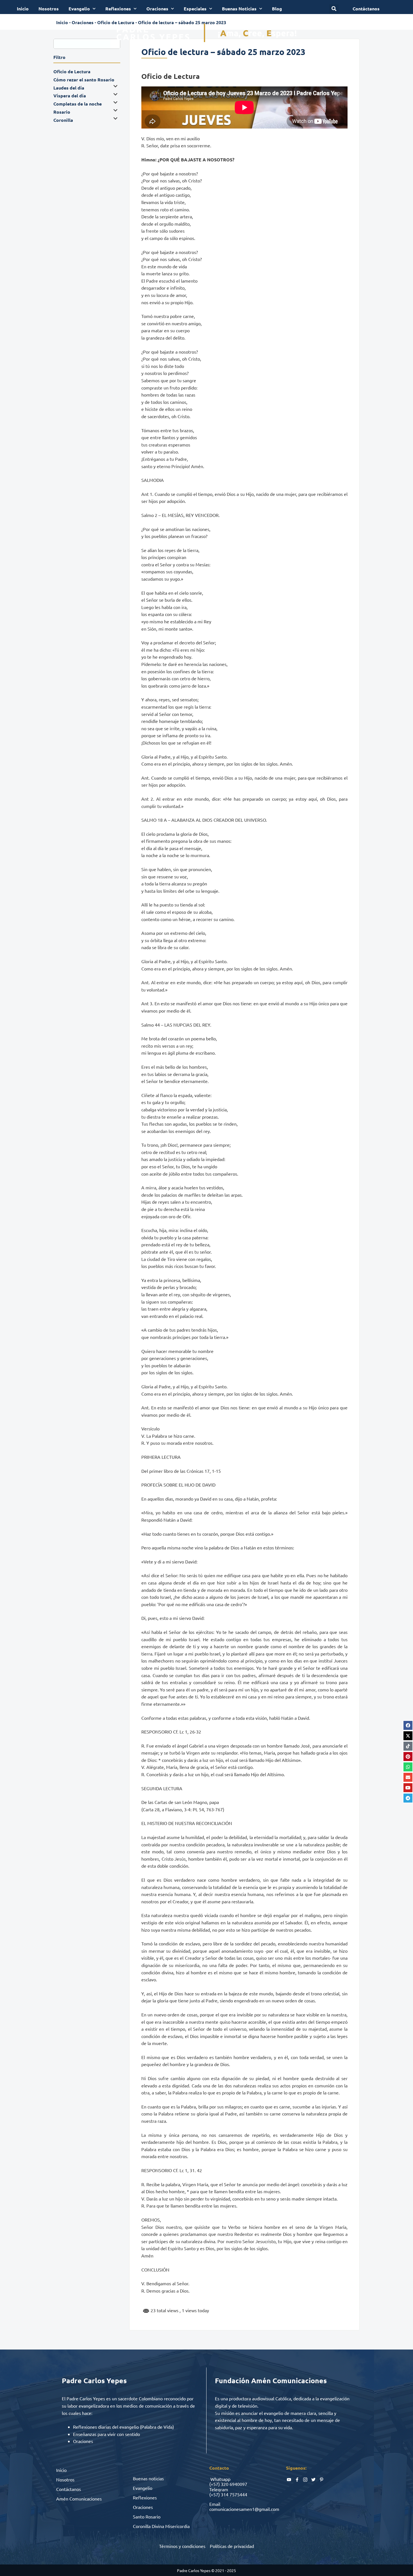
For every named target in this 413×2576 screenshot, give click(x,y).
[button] (334, 9)
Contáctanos (69, 2489)
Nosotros (49, 9)
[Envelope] (408, 1777)
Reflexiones (118, 9)
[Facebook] (408, 1725)
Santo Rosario (147, 2517)
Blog (277, 9)
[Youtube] (408, 1788)
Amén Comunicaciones (79, 2499)
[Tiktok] (408, 1746)
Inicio (23, 9)
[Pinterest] (408, 1757)
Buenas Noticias (239, 9)
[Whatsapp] (408, 1767)
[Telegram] (408, 1798)
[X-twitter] (408, 1736)
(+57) (215, 2484)
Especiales (195, 9)
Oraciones (157, 9)
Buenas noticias (148, 2478)
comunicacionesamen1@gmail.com (244, 2509)
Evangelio (79, 9)
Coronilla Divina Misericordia (161, 2526)
